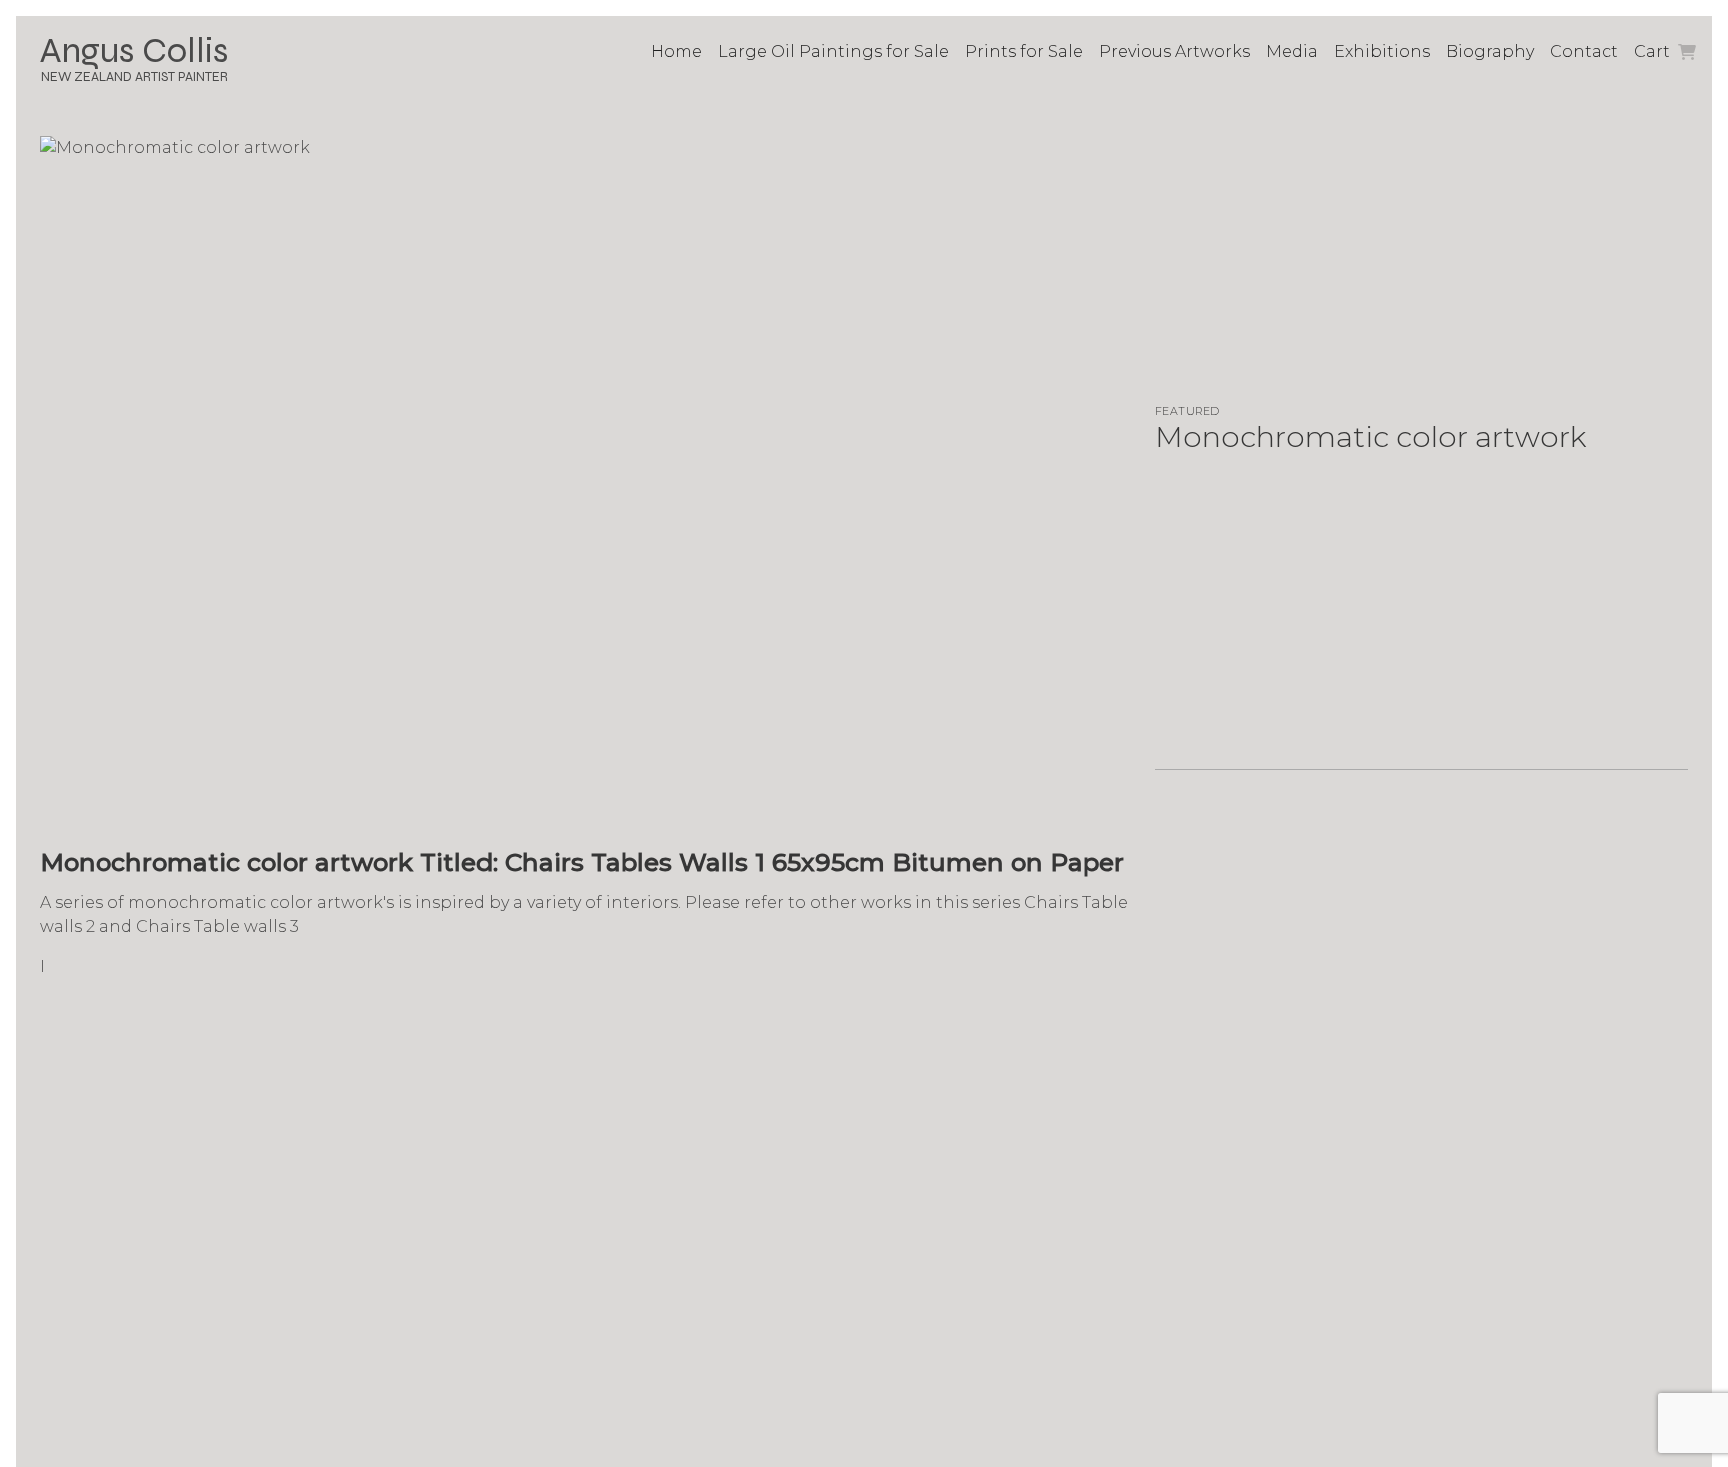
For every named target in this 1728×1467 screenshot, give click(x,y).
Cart (1654, 51)
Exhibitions (1382, 51)
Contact (1584, 51)
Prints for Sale (1024, 51)
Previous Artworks (1174, 51)
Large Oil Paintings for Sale (833, 51)
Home (676, 51)
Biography (1490, 51)
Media (1292, 51)
